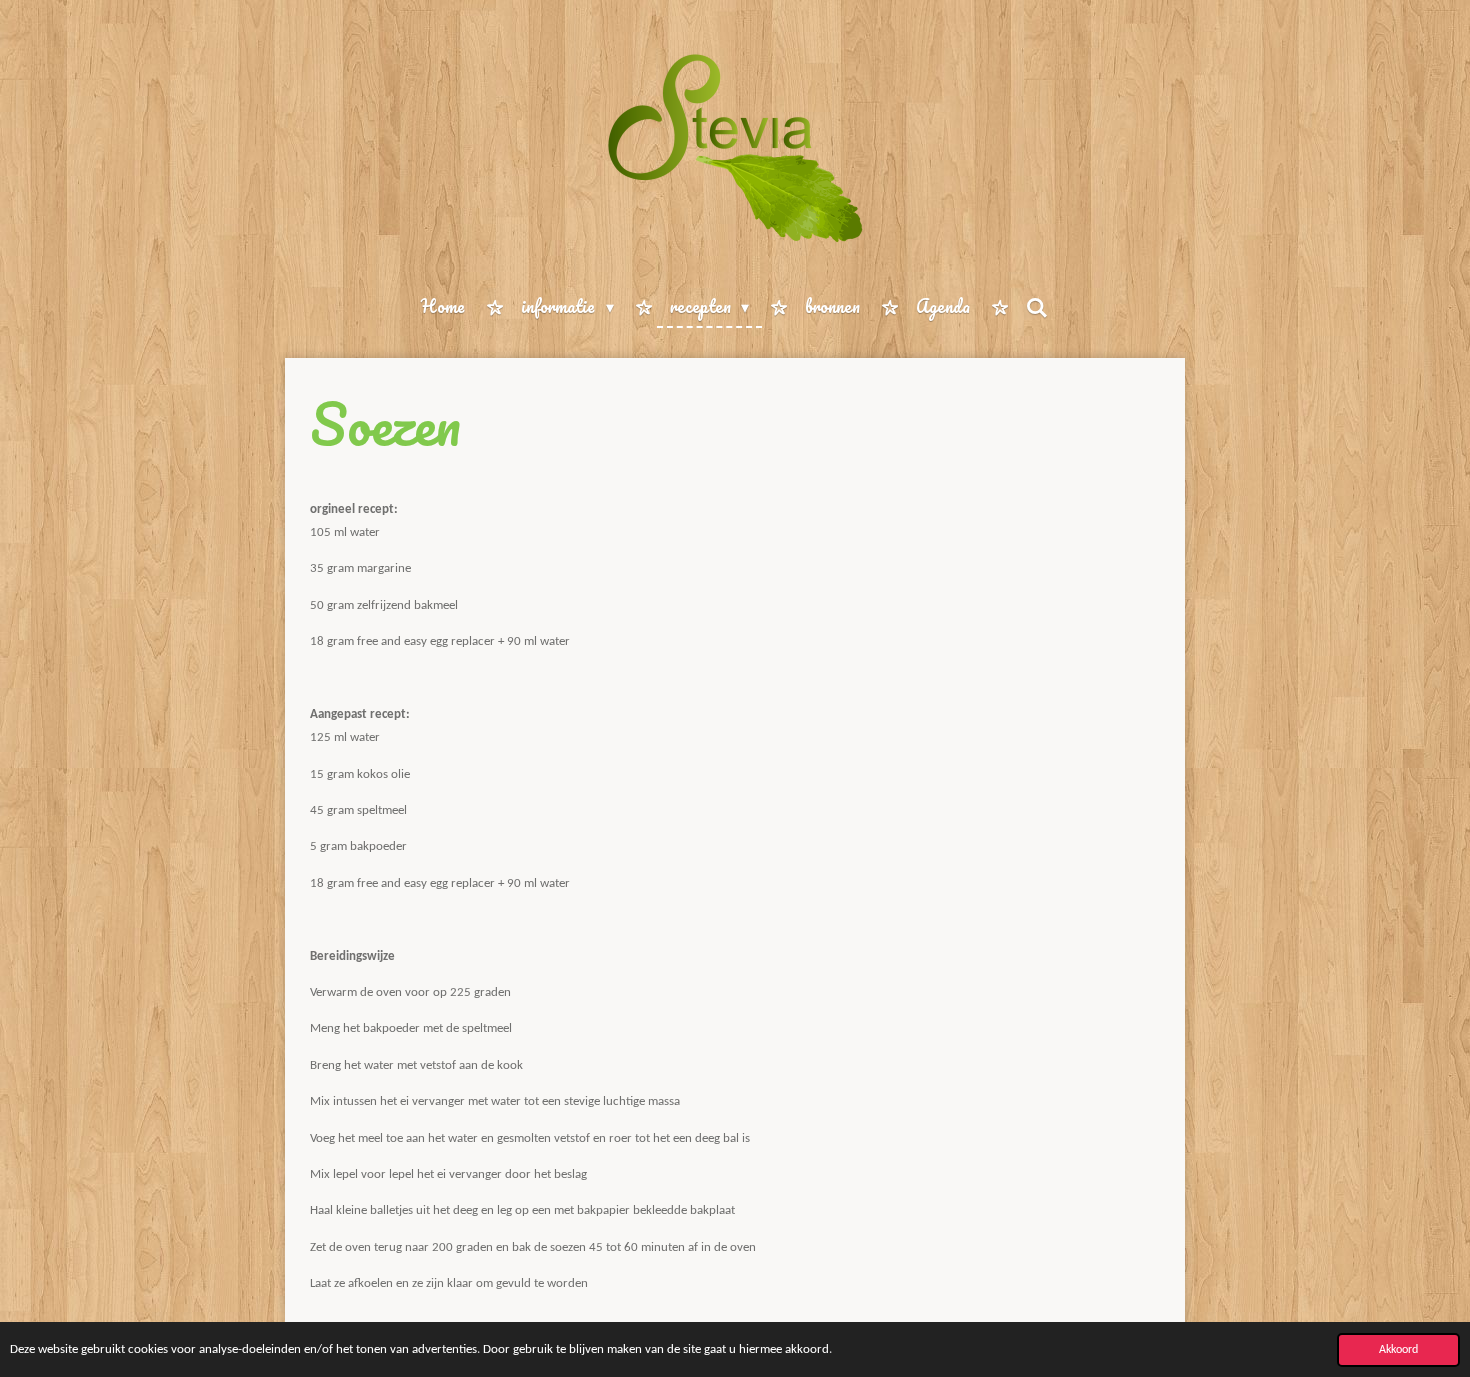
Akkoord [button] (1398, 1350)
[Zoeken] (1037, 307)
